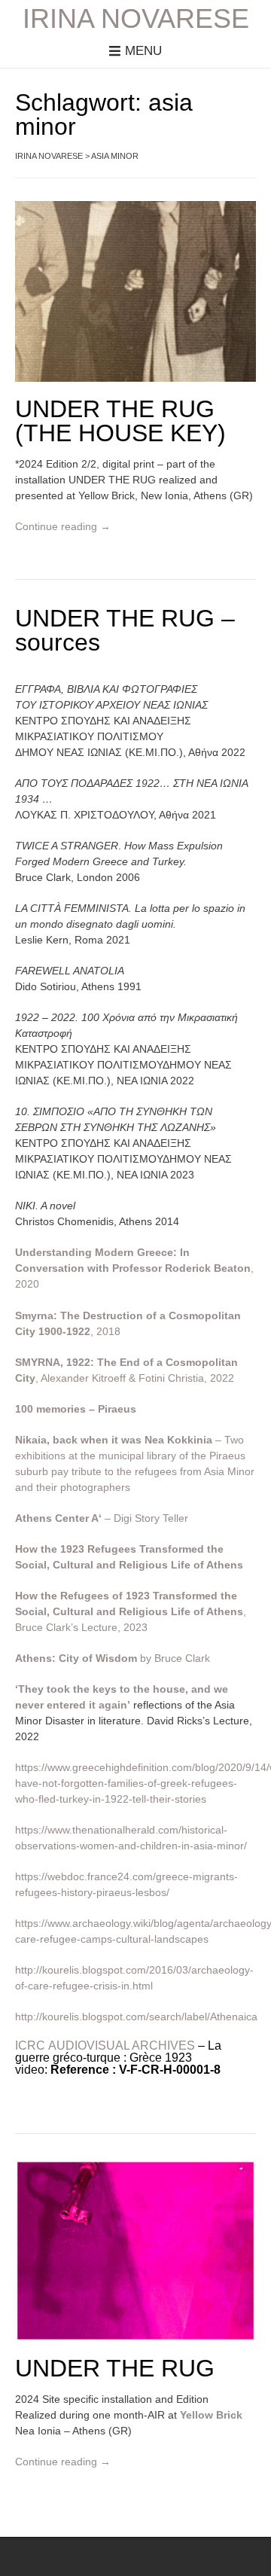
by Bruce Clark (113, 1658)
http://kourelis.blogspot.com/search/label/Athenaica (136, 2017)
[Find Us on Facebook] (142, 2559)
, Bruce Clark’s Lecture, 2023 (131, 1611)
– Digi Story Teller (102, 1518)
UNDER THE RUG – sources (125, 630)
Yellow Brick (211, 2415)
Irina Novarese (136, 19)
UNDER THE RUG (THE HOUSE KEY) (120, 421)
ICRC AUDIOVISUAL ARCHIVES (105, 2046)
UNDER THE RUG (115, 2368)
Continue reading (63, 526)
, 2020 (134, 1268)
